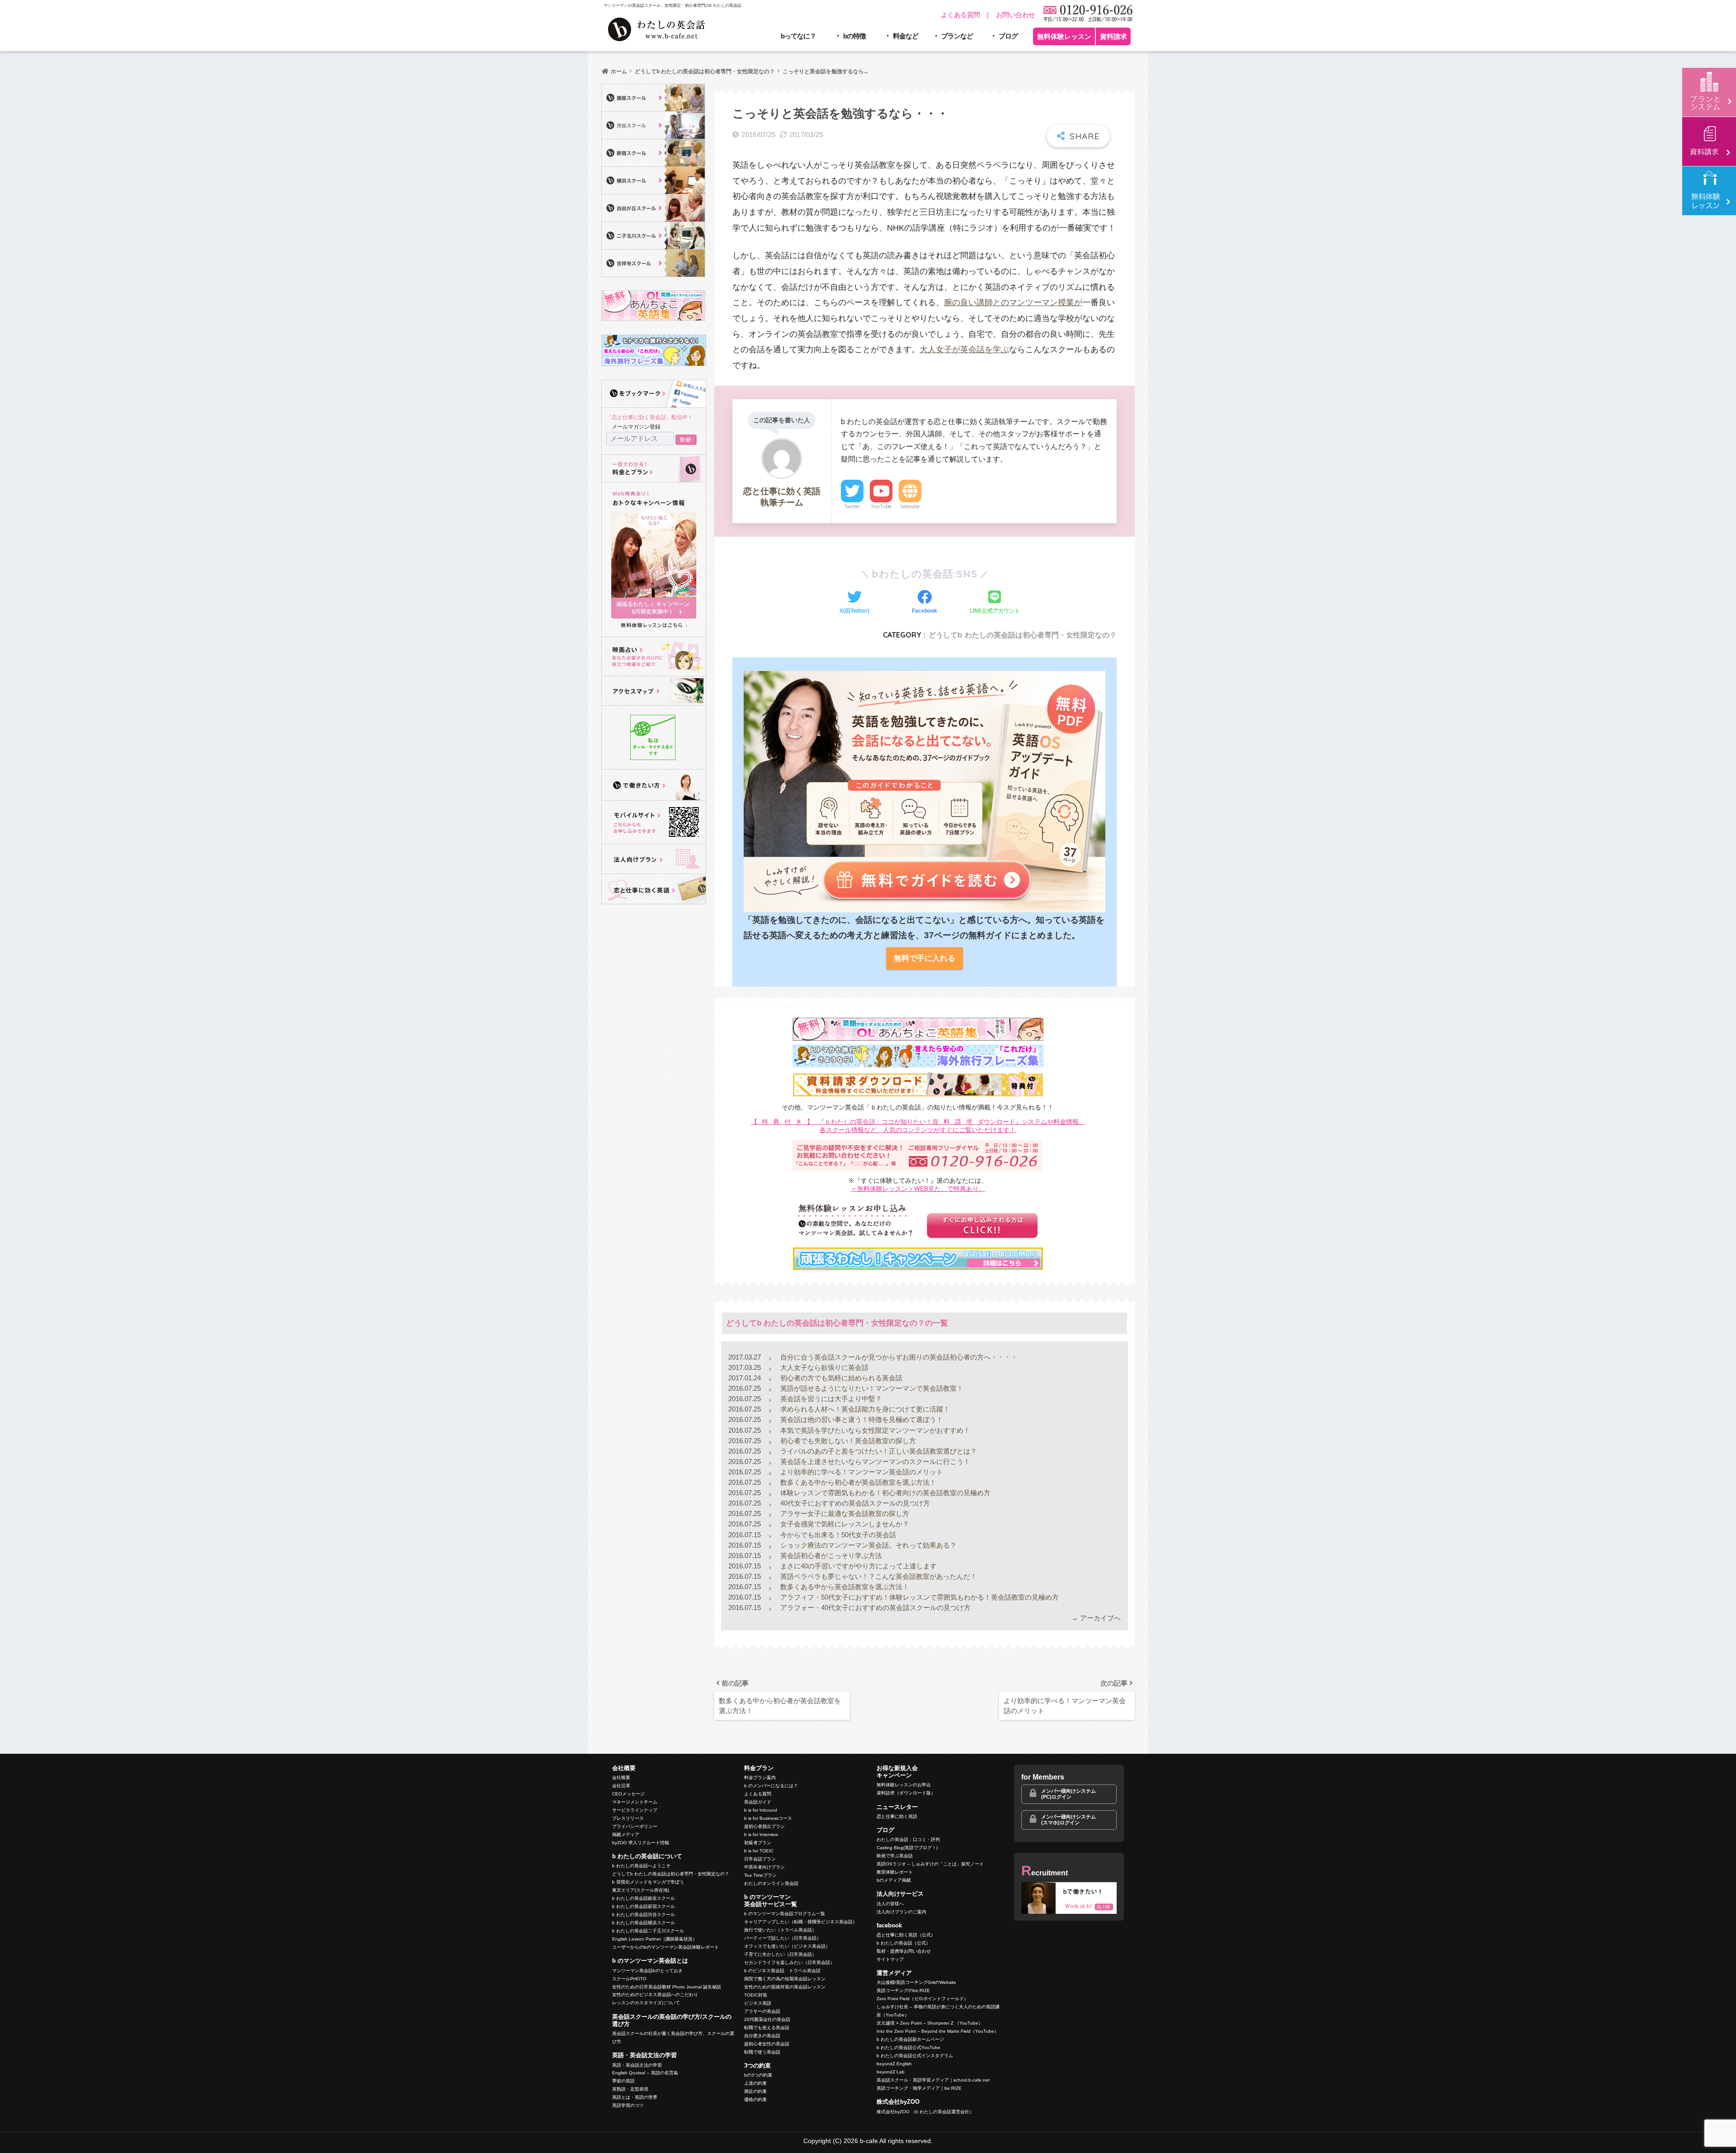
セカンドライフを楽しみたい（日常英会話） (789, 1962)
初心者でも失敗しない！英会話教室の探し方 (847, 1441)
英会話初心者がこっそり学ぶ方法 (830, 1556)
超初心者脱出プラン (764, 1826)
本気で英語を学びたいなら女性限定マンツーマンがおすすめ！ (874, 1430)
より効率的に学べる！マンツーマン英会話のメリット (861, 1472)
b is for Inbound (761, 1810)
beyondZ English (894, 2064)
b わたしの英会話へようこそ (641, 1866)
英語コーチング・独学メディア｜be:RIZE (919, 2088)
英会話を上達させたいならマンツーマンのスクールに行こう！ (874, 1461)
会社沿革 (621, 1786)
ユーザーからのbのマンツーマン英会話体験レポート (665, 1947)
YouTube (881, 506)
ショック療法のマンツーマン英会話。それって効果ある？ (868, 1545)
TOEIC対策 (756, 1995)
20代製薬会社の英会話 (767, 2019)
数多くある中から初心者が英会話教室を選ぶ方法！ (857, 1482)
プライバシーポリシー (635, 1826)
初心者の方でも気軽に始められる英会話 (840, 1378)
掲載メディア (626, 1834)
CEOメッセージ (628, 1794)
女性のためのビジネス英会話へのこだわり (655, 1995)
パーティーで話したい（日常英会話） (783, 1938)
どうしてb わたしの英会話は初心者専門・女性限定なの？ (1023, 635)
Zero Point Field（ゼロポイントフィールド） (922, 1999)
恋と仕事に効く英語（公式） (906, 1935)
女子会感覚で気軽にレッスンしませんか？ (844, 1524)
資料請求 (1113, 36)
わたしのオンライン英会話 (771, 1883)
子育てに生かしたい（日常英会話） (780, 1954)
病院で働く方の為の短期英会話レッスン (785, 1979)
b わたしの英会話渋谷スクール (644, 1915)
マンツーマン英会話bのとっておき (647, 1971)
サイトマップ (890, 1959)
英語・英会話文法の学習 (637, 2065)
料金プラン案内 (760, 1778)
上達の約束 (755, 2083)
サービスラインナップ (635, 1810)
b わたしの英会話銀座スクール (644, 1898)
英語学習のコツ (628, 2105)
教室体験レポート (895, 1872)
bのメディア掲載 (894, 1880)
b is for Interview (761, 1834)
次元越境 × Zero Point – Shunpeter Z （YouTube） (930, 2023)
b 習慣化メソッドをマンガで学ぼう (648, 1882)
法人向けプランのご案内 (901, 1912)
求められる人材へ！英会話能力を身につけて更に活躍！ (864, 1409)
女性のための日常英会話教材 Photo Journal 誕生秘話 (667, 1987)
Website (910, 506)
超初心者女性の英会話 (767, 2044)
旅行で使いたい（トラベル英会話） (780, 1930)
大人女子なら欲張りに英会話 (823, 1367)
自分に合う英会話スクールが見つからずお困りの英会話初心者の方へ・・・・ (898, 1357)
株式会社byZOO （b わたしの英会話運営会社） (925, 2112)
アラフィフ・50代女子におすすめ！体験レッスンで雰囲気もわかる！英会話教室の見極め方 (919, 1597)
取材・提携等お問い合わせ (904, 1951)
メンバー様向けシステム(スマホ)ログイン (1068, 1820)
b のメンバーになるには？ (771, 1786)
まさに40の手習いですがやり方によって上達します (858, 1566)
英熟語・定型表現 (630, 2089)
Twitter (852, 506)
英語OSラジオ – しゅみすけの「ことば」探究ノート (930, 1864)
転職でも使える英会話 (767, 2028)
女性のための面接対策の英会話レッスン (785, 1987)
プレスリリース (628, 1818)
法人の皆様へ (890, 1904)
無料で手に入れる (925, 958)
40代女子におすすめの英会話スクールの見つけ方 (854, 1503)
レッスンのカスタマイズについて (646, 2003)
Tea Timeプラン (760, 1875)
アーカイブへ (1100, 1618)
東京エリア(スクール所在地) (641, 1890)
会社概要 (621, 1778)
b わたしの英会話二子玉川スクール (648, 1931)
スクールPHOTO (629, 1979)
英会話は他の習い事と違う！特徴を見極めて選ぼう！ (861, 1419)
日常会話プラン (760, 1859)
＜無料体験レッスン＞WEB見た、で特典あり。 (918, 1189)
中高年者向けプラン (764, 1867)
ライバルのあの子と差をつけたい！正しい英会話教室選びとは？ (878, 1451)
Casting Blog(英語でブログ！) (907, 1848)
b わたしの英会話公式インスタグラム (915, 2056)
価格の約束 (755, 2099)
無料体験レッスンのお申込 (904, 1785)
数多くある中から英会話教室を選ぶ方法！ (844, 1587)
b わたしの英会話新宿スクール (644, 1906)
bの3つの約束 (758, 2075)
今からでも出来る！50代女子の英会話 (837, 1535)
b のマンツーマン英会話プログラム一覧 (785, 1914)
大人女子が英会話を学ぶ (964, 349)
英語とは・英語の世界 (635, 2097)
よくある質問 (960, 15)
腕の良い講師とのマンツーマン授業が (1013, 302)
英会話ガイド (758, 1802)
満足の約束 (755, 2091)
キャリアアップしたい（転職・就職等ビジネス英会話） (801, 1922)
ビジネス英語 (758, 2003)
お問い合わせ (1016, 15)
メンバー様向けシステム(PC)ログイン (1068, 1794)
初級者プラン (758, 1843)
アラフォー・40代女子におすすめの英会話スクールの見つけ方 (875, 1608)
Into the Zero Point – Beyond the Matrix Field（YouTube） (938, 2031)
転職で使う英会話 (762, 2052)
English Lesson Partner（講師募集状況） (655, 1939)
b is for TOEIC (759, 1851)
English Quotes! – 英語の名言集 (645, 2073)
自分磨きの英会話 (762, 2036)
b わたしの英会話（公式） (903, 1943)
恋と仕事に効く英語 (897, 1816)
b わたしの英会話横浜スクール (644, 1923)
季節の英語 (623, 2081)
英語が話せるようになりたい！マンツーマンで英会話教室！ (871, 1388)
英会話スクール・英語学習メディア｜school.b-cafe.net (933, 2080)
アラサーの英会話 (762, 2011)
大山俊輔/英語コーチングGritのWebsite (916, 1982)
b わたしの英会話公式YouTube (908, 2047)
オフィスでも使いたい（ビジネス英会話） (787, 1946)
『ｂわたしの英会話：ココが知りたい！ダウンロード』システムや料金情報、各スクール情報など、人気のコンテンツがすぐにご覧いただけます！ (918, 1126)
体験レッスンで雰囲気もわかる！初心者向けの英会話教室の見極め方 (885, 1493)
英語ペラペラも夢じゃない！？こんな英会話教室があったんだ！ (878, 1576)
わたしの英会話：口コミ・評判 (908, 1839)
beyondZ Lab (891, 2072)
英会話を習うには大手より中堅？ (830, 1399)
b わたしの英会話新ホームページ (910, 2039)
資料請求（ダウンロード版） (906, 1793)
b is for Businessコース (768, 1818)
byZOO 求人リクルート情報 (641, 1843)
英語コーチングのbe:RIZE (903, 1990)
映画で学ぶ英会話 (895, 1856)
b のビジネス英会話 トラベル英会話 (782, 1971)
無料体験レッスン (1064, 36)
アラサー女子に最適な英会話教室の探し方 (844, 1513)
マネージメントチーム (635, 1802)
